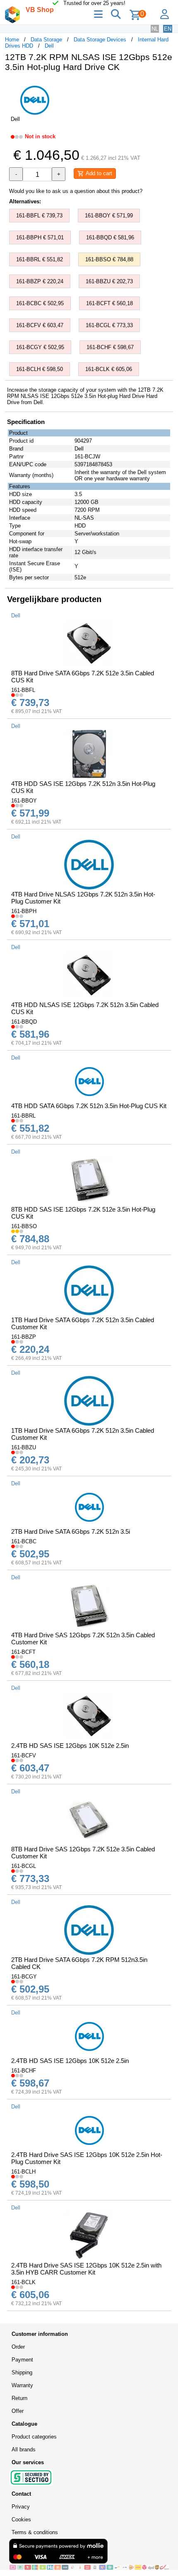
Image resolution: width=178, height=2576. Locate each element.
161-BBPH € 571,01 (40, 237)
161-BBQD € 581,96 (110, 237)
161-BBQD (24, 1022)
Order (18, 2347)
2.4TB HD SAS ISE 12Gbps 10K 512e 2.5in (70, 1746)
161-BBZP (24, 1337)
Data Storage (46, 40)
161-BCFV (24, 1755)
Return (19, 2398)
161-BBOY (24, 801)
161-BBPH (24, 911)
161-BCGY (24, 1977)
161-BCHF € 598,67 (110, 347)
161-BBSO (24, 1226)
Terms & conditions (35, 2532)
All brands (24, 2449)
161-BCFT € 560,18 (109, 303)
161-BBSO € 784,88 (109, 259)
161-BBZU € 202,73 (109, 281)
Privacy (21, 2507)
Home (12, 40)
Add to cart (98, 173)
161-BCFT (23, 1652)
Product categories (34, 2437)
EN (168, 29)
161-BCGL (24, 1866)
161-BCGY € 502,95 (40, 347)
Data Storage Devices (100, 40)
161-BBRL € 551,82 (40, 259)
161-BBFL (23, 690)
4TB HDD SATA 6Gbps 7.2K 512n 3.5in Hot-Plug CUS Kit (89, 1106)
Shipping (22, 2372)
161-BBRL (23, 1116)
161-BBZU (24, 1447)
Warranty (22, 2385)
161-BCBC (24, 1541)
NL (155, 29)
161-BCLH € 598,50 (40, 369)
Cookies (21, 2519)
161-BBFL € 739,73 (39, 216)
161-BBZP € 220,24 (40, 281)
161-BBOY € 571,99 (109, 216)
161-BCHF (24, 2071)
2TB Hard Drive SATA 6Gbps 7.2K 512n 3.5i (71, 1531)
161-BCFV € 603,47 (40, 325)
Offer (18, 2411)
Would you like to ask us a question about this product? (76, 191)
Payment (22, 2360)
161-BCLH (23, 2172)
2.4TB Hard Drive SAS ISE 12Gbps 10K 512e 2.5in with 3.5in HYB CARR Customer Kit (86, 2269)
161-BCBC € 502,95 (40, 303)
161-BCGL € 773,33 (109, 325)
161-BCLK (23, 2282)
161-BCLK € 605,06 (109, 369)
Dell (49, 46)
